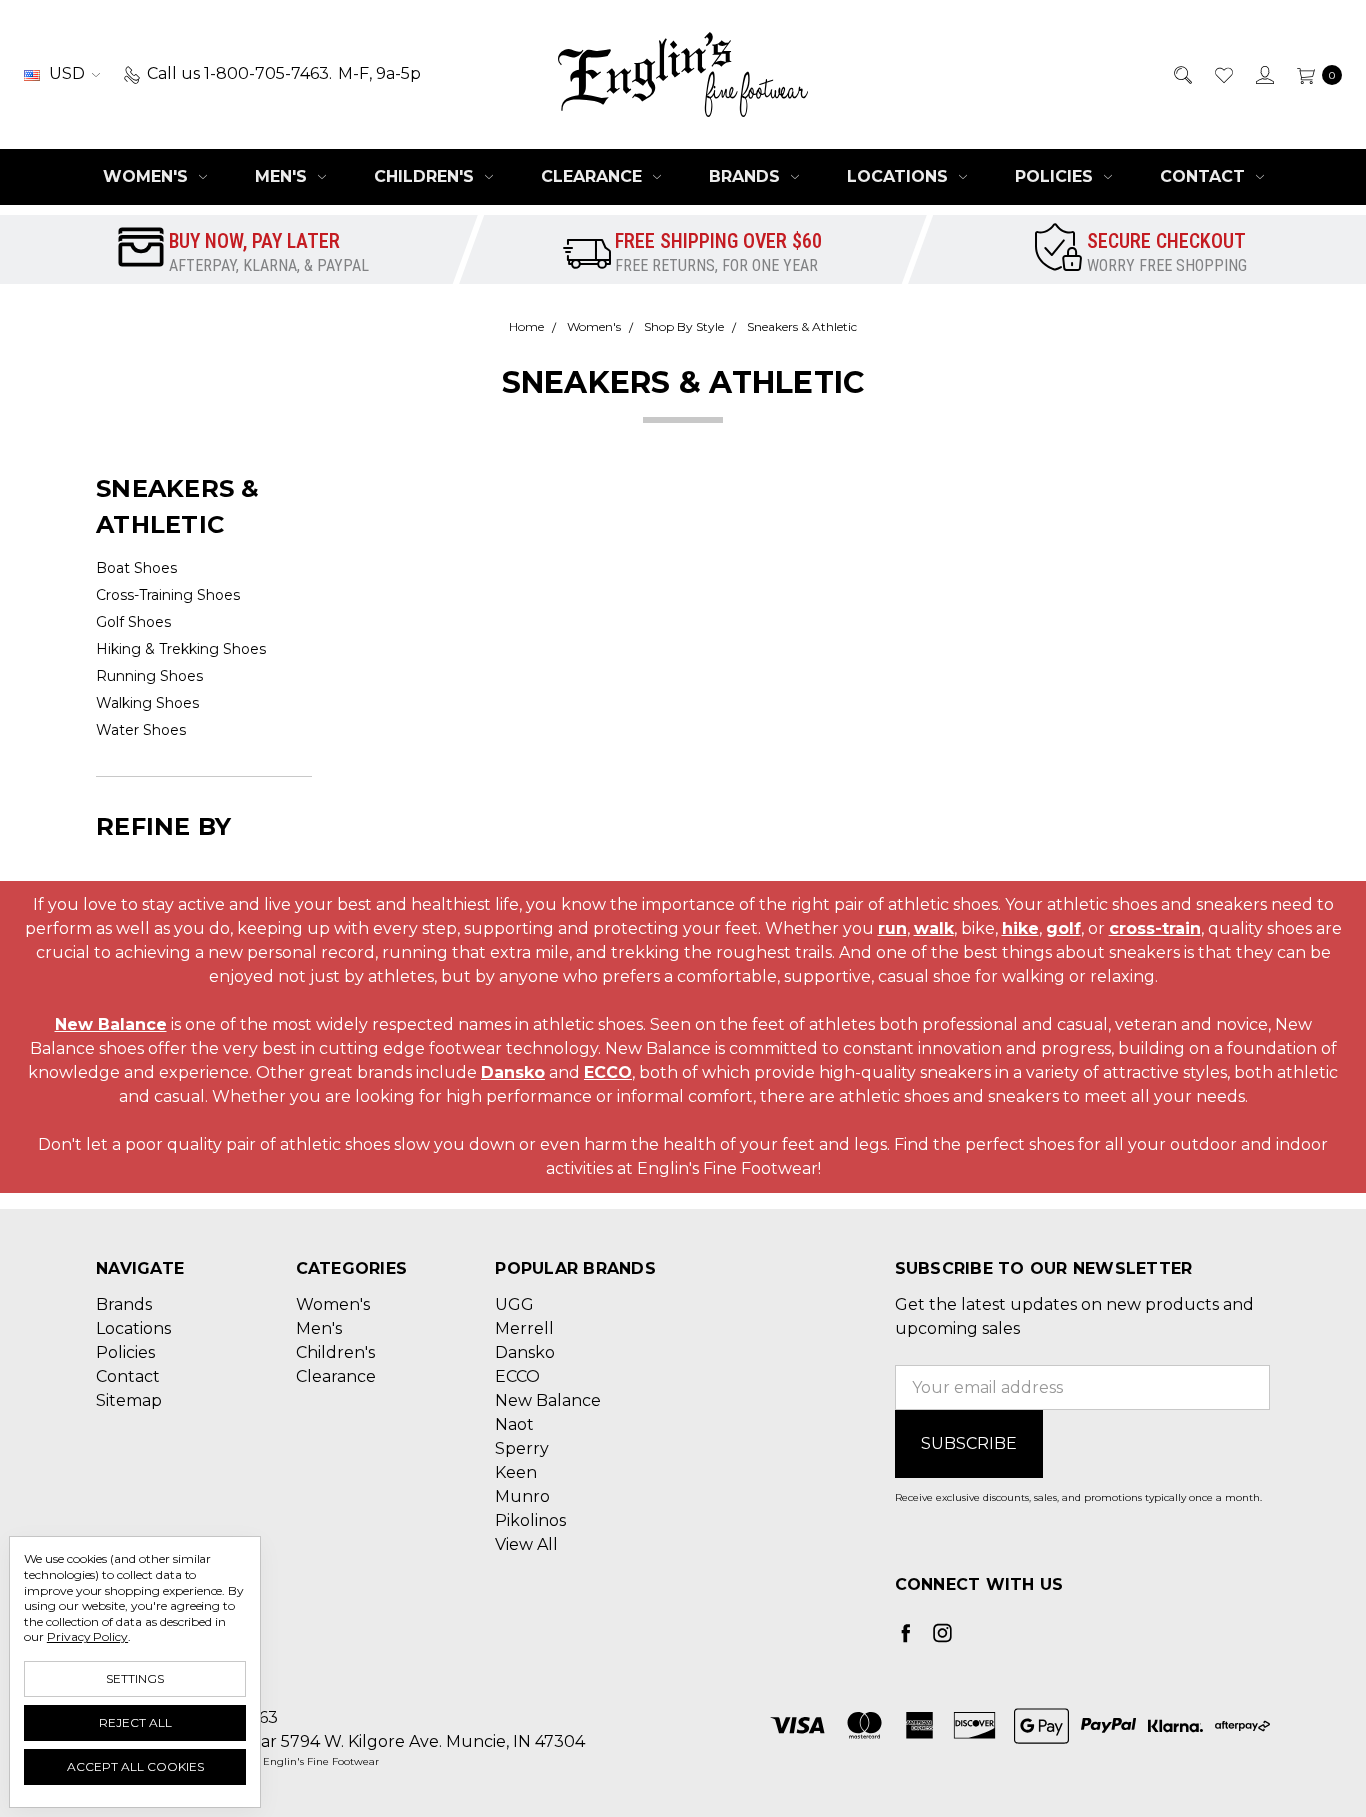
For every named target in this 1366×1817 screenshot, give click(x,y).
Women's (148, 176)
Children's (426, 176)
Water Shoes (141, 730)
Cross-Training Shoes (168, 595)
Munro (522, 1496)
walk (934, 928)
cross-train (1155, 928)
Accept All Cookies (135, 1766)
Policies (1056, 176)
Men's (283, 176)
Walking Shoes (147, 703)
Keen (516, 1472)
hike (1020, 928)
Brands (747, 176)
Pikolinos (530, 1520)
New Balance (111, 1024)
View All (526, 1544)
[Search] (1181, 74)
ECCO (608, 1072)
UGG (514, 1304)
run (892, 928)
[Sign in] (1263, 74)
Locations (900, 176)
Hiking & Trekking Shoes (181, 649)
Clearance (594, 176)
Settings (135, 1678)
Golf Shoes (133, 622)
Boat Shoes (136, 568)
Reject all (135, 1722)
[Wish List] (1222, 74)
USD (67, 73)
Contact (1205, 176)
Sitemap (129, 1400)
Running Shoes (149, 676)
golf (1063, 928)
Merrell (524, 1328)
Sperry (522, 1448)
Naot (514, 1424)
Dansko (513, 1072)
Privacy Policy (87, 1636)
